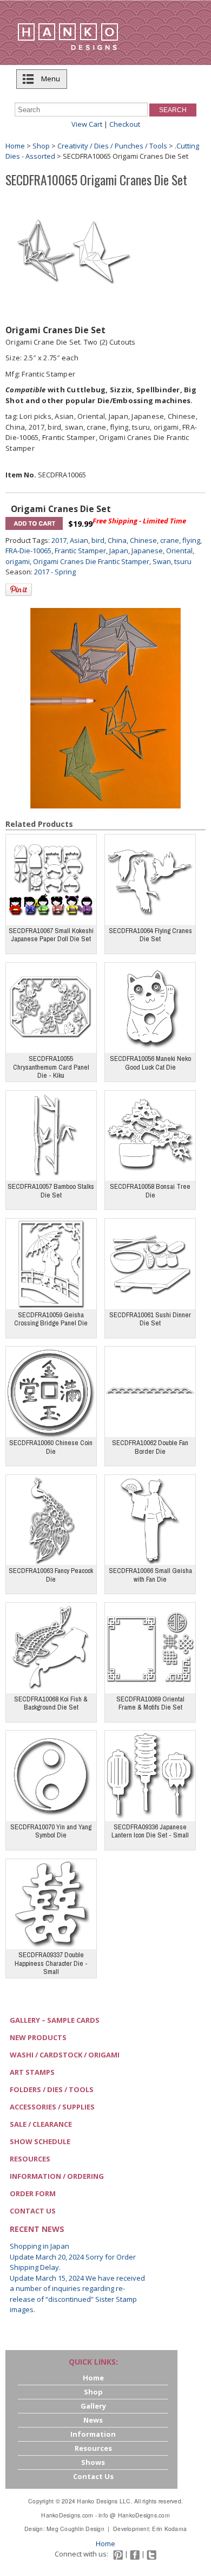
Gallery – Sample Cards (55, 2020)
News (93, 2420)
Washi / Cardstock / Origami (65, 2055)
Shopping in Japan (39, 2246)
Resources (30, 2159)
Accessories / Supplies (52, 2107)
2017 (59, 540)
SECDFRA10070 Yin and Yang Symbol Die (51, 1831)
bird (98, 540)
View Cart (87, 124)
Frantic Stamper (80, 551)
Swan (162, 561)
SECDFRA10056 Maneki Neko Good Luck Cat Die (150, 1063)
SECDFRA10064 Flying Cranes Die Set (150, 935)
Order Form (33, 2193)
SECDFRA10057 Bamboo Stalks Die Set (51, 1191)
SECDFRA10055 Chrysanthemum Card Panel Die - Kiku (51, 1067)
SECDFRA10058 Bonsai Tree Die (150, 1191)
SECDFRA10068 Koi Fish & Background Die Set (51, 1703)
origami (18, 561)
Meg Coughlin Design (75, 2529)
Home (15, 146)
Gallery (93, 2406)
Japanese (147, 551)
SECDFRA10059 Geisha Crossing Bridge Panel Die (51, 1319)
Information (93, 2434)
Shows (93, 2462)
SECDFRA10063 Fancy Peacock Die (51, 1575)
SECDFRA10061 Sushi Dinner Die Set (150, 1319)
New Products (38, 2037)
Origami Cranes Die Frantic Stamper (91, 561)
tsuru (183, 561)
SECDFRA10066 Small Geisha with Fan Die (150, 1575)
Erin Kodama (169, 2529)
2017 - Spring (55, 572)
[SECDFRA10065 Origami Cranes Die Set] (74, 251)
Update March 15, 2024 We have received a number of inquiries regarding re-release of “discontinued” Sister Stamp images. (77, 2294)
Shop (41, 146)
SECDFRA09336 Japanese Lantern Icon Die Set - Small (150, 1831)
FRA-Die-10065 (28, 551)
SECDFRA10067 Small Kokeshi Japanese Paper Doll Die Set (51, 935)
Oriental (179, 551)
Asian (79, 540)
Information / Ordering (57, 2176)
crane (170, 540)
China (117, 540)
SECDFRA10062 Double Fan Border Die (150, 1447)
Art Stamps (32, 2072)
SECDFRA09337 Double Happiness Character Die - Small (51, 1963)
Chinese (143, 540)
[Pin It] (19, 590)
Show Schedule (40, 2141)
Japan (119, 551)
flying (191, 540)
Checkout (125, 124)
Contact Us (33, 2211)
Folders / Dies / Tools (52, 2089)
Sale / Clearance (41, 2124)
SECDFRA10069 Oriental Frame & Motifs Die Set (150, 1703)
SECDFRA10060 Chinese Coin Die (51, 1447)
